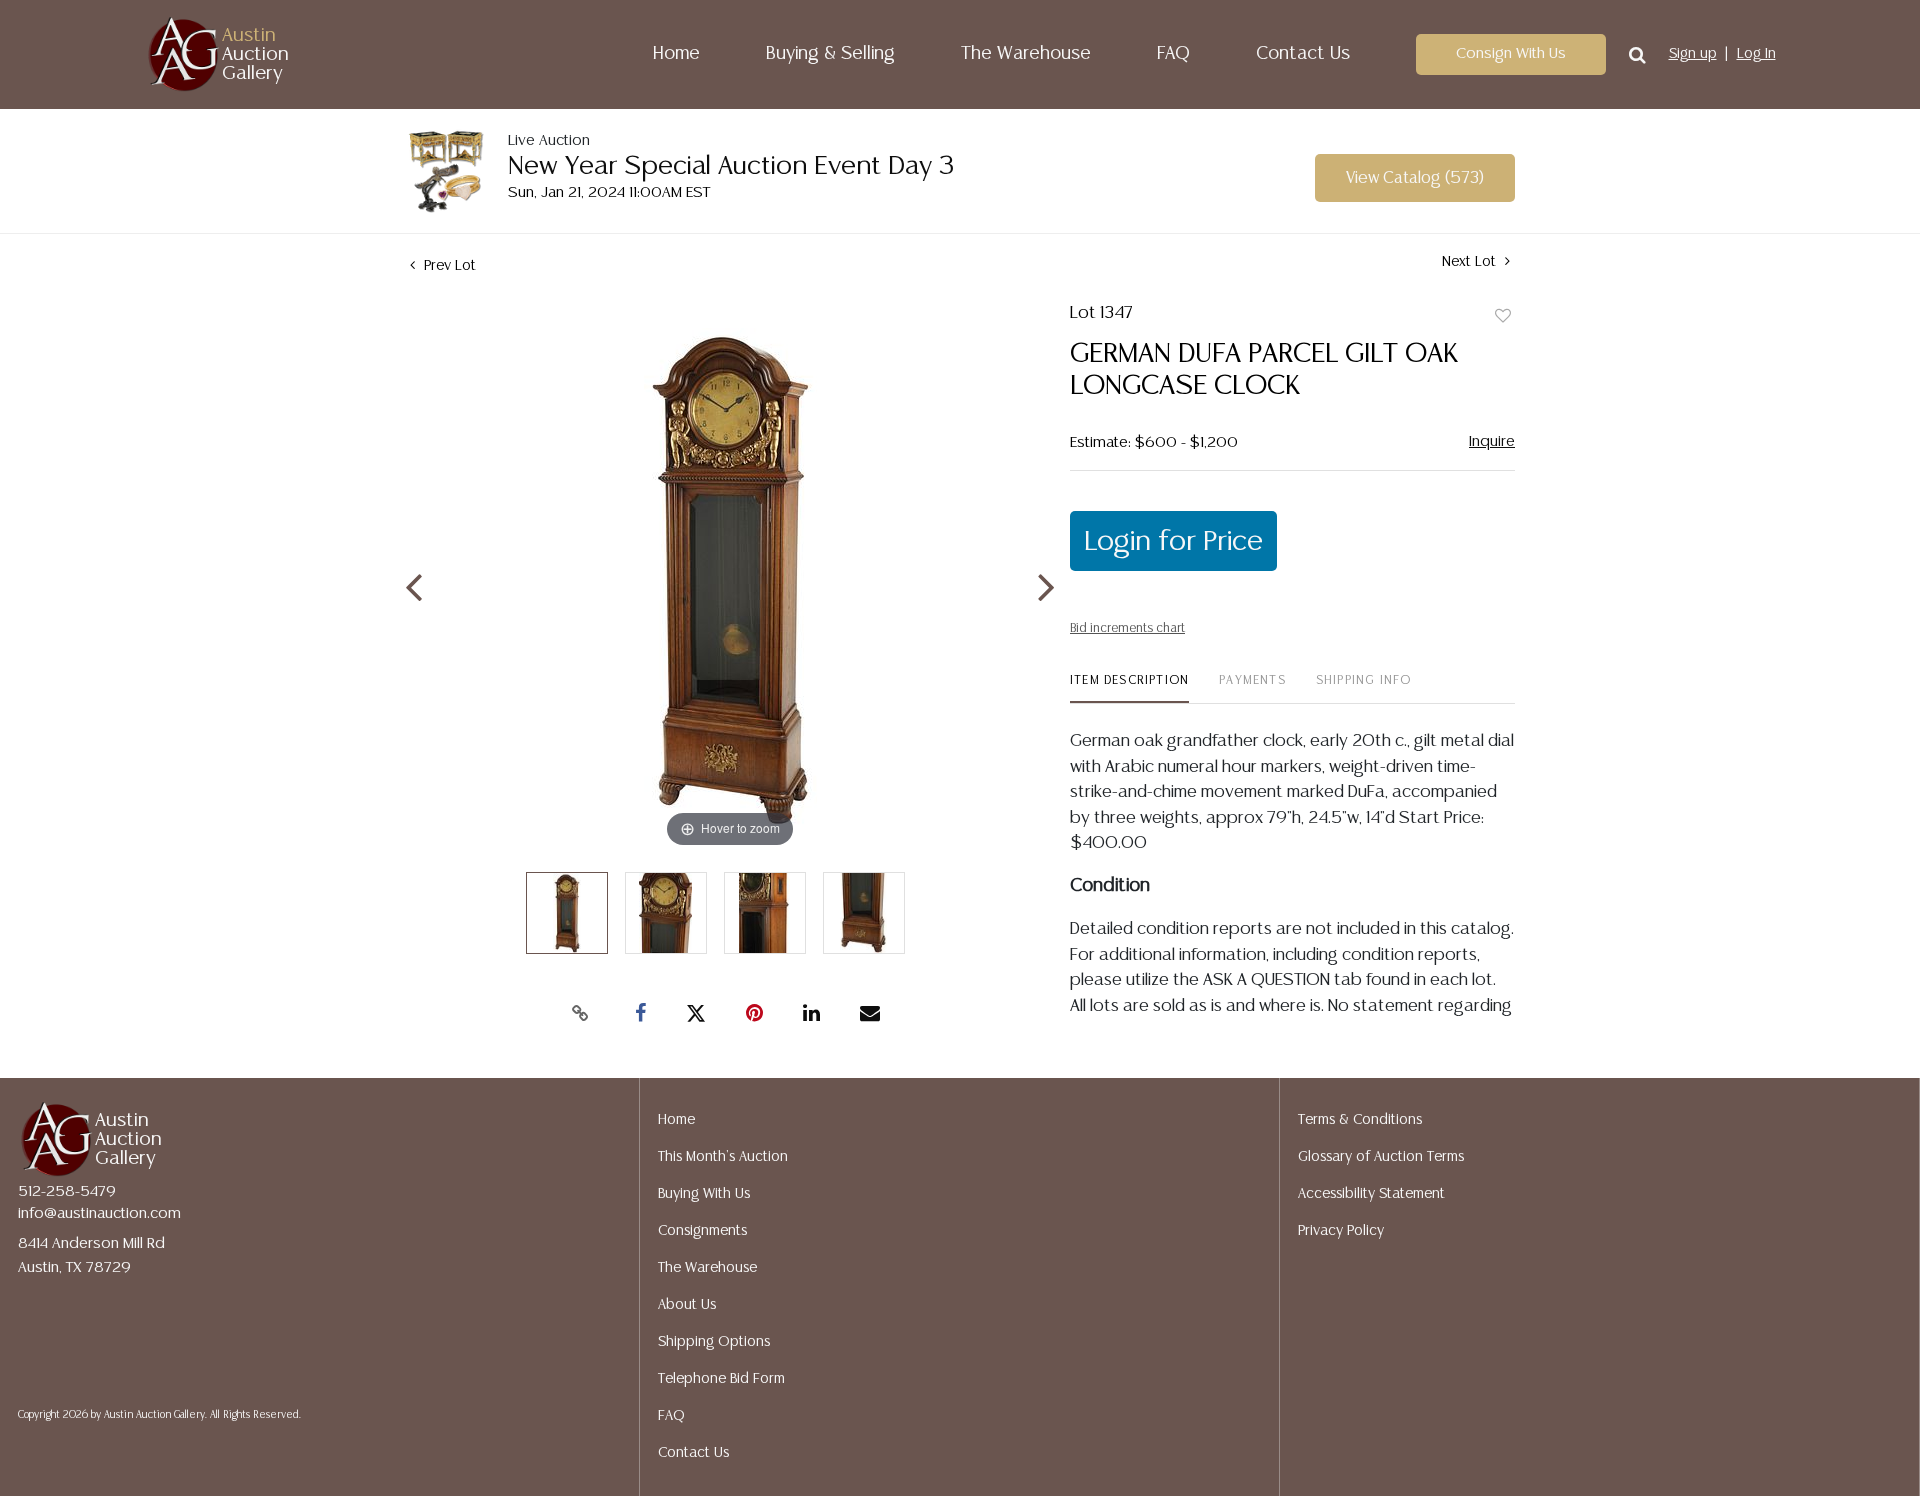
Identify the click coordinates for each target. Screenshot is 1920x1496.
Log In (1756, 54)
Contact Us (1303, 54)
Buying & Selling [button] (830, 54)
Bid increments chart (1127, 628)
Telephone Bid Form (721, 1379)
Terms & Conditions (1360, 1120)
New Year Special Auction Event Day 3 (731, 166)
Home (676, 54)
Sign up (1693, 54)
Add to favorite (1503, 317)
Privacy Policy (1341, 1231)
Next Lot (1471, 262)
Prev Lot (448, 266)
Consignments (702, 1231)
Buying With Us (704, 1194)
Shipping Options (714, 1342)
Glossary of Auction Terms (1381, 1157)
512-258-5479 (67, 1191)
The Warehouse (1026, 54)
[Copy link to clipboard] (580, 1014)
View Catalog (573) (1415, 178)
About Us (687, 1305)
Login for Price (1173, 542)
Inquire (1492, 441)
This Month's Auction (723, 1157)
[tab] (1129, 688)
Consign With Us (1511, 53)
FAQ (1173, 54)
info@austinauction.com (99, 1213)
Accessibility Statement (1371, 1194)
